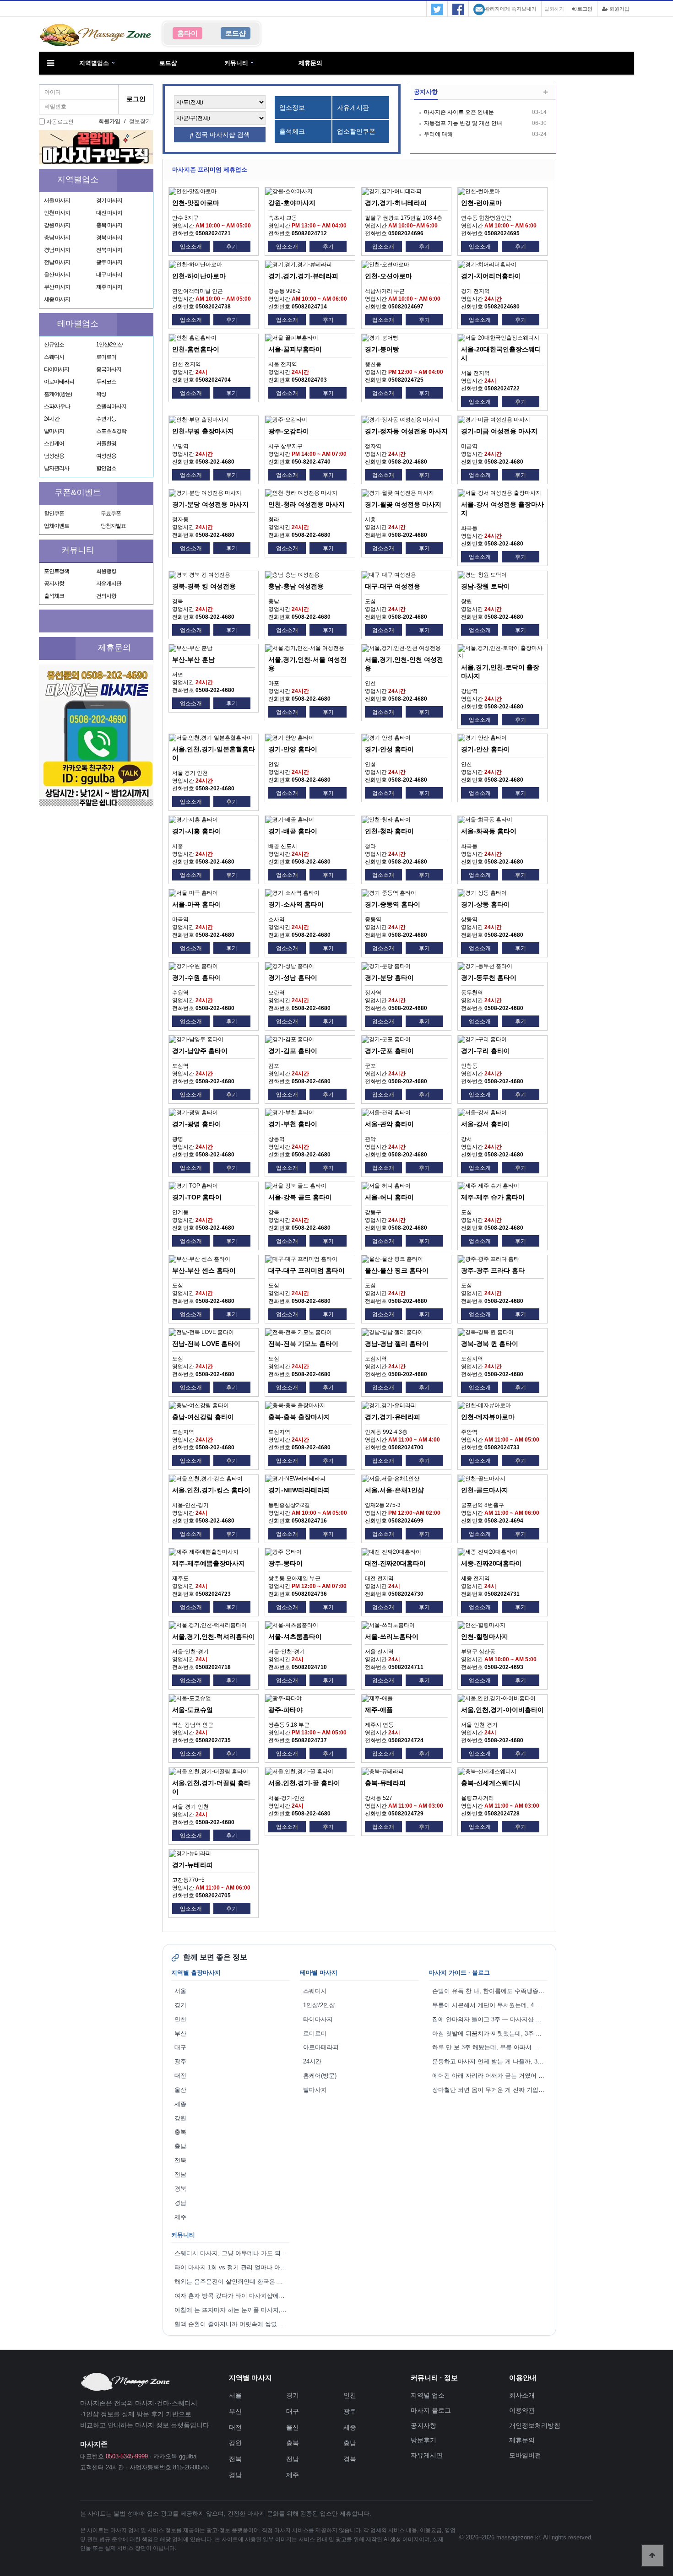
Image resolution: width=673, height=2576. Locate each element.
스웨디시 (54, 357)
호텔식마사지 (111, 406)
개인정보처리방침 (535, 2425)
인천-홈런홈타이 (196, 349)
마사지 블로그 (431, 2410)
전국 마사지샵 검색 (222, 135)
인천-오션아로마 (388, 276)
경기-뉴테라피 (193, 1865)
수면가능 (106, 419)
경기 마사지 (109, 200)
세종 (180, 2104)
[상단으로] (652, 2555)
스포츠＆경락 (111, 431)
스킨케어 (54, 443)
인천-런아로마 (481, 203)
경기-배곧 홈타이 (293, 831)
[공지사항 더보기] (545, 93)
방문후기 (423, 2440)
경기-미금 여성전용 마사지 (499, 431)
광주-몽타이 (285, 1563)
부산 (180, 2033)
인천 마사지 (57, 213)
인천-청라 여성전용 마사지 (307, 504)
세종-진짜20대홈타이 (491, 1563)
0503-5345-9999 (127, 2456)
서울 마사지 (57, 200)
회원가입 (619, 9)
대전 (180, 2076)
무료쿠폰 (111, 513)
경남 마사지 (57, 250)
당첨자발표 (113, 526)
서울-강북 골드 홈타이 (300, 1197)
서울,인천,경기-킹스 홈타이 (211, 1490)
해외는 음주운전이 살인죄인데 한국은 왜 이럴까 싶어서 (232, 2282)
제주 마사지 (109, 287)
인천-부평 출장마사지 (203, 431)
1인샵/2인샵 (109, 345)
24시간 (52, 419)
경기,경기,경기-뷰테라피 (303, 276)
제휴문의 (310, 63)
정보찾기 (140, 121)
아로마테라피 (59, 382)
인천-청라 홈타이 (389, 831)
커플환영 (106, 443)
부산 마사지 (57, 287)
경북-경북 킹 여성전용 (204, 586)
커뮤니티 (236, 63)
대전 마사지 (109, 213)
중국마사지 (109, 369)
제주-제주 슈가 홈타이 (493, 1197)
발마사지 (54, 431)
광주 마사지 (109, 262)
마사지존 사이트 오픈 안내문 (459, 112)
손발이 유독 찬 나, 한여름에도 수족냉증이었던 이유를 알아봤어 (490, 1991)
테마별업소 (78, 324)
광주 (180, 2061)
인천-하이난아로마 (199, 276)
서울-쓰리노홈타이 (392, 1636)
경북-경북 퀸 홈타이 (490, 1344)
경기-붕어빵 (382, 349)
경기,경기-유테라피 (393, 1417)
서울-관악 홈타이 (389, 1124)
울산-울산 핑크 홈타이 (397, 1270)
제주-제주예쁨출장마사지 (209, 1563)
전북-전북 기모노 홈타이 (303, 1344)
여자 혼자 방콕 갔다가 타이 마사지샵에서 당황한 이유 (232, 2296)
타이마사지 (57, 369)
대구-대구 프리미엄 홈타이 (307, 1270)
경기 (180, 2005)
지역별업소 (94, 63)
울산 (180, 2090)
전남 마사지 (57, 262)
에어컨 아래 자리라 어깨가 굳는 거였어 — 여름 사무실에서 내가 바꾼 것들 (490, 2076)
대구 (180, 2047)
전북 (180, 2160)
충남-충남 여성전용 (296, 586)
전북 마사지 (109, 250)
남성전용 (54, 456)
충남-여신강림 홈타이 (203, 1417)
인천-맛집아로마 (196, 203)
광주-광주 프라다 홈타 (493, 1270)
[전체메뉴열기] (50, 63)
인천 (180, 2019)
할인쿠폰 (54, 513)
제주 (180, 2217)
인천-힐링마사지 (485, 1636)
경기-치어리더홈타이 (491, 276)
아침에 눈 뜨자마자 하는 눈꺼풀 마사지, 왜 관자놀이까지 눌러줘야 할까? (232, 2310)
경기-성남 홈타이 (293, 977)
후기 (232, 247)
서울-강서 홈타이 (486, 1124)
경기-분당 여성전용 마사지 (210, 504)
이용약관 (522, 2410)
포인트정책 (57, 571)
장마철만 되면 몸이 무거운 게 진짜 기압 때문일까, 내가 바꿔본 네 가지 (490, 2090)
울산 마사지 (57, 275)
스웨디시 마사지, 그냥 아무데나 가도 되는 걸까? (232, 2253)
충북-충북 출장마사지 (299, 1417)
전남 (180, 2174)
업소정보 (292, 108)
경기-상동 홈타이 (486, 904)
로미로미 (106, 357)
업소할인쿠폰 (356, 131)
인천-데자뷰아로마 (488, 1417)
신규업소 (54, 345)
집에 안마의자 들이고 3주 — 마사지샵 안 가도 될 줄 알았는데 (490, 2019)
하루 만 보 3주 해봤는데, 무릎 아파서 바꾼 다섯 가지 (490, 2047)
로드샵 (168, 63)
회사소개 (522, 2395)
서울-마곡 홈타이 (197, 904)
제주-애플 (379, 1710)
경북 (180, 2189)
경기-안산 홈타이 (486, 749)
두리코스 (106, 382)
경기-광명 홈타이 (197, 1124)
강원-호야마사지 (292, 203)
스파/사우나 (57, 406)
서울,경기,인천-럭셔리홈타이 (214, 1636)
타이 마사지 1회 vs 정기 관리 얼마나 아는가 (232, 2267)
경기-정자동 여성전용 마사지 (406, 431)
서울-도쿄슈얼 (193, 1710)
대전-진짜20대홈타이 (395, 1563)
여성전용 (106, 456)
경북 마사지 (109, 238)
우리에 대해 (438, 134)
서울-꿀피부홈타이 (295, 349)
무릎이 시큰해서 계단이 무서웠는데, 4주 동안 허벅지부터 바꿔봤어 (490, 2005)
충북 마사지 (109, 225)
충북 (180, 2132)
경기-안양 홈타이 (293, 749)
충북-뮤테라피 (385, 1783)
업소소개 (191, 247)
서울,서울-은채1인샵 (394, 1490)
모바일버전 (525, 2455)
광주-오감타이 (289, 431)
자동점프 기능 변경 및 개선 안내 (463, 123)
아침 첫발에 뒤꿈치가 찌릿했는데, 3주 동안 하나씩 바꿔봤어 (490, 2033)
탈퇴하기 (554, 9)
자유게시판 (109, 583)
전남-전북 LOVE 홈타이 (206, 1344)
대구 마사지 (109, 275)
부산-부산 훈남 (193, 659)
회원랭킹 (106, 571)
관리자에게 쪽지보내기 (511, 9)
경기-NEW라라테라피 (299, 1490)
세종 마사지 (57, 299)
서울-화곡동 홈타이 (489, 831)
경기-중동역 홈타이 (393, 904)
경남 (180, 2203)
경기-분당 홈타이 (389, 977)
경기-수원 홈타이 (197, 977)
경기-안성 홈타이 (389, 749)
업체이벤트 (57, 526)
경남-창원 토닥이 (486, 586)
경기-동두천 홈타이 (489, 977)
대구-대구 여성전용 (393, 586)
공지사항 (54, 583)
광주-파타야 (285, 1710)
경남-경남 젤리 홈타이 (397, 1344)
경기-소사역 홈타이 (296, 904)
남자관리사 (57, 468)
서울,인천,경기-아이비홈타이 (502, 1710)
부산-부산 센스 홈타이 (204, 1270)
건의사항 (106, 596)
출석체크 (54, 596)
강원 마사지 (57, 225)
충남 (180, 2146)
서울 (180, 1991)
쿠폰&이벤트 (78, 492)
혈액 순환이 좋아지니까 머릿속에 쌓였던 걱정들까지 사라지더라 (232, 2324)
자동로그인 (60, 122)
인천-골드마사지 (485, 1490)
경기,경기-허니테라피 (396, 203)
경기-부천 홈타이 (293, 1124)
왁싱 (101, 394)
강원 (180, 2118)
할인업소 (106, 468)
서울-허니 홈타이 (389, 1197)
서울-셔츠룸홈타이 (295, 1636)
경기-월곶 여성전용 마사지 (403, 504)
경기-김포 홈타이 (293, 1051)
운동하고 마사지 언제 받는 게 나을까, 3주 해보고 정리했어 (490, 2061)
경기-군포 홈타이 (389, 1051)
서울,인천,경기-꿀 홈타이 (304, 1783)
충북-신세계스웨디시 (491, 1783)
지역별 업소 (428, 2395)
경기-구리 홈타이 (486, 1051)
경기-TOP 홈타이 (197, 1197)
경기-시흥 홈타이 (197, 831)
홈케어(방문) (58, 394)
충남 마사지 (57, 238)
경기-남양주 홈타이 (200, 1051)
